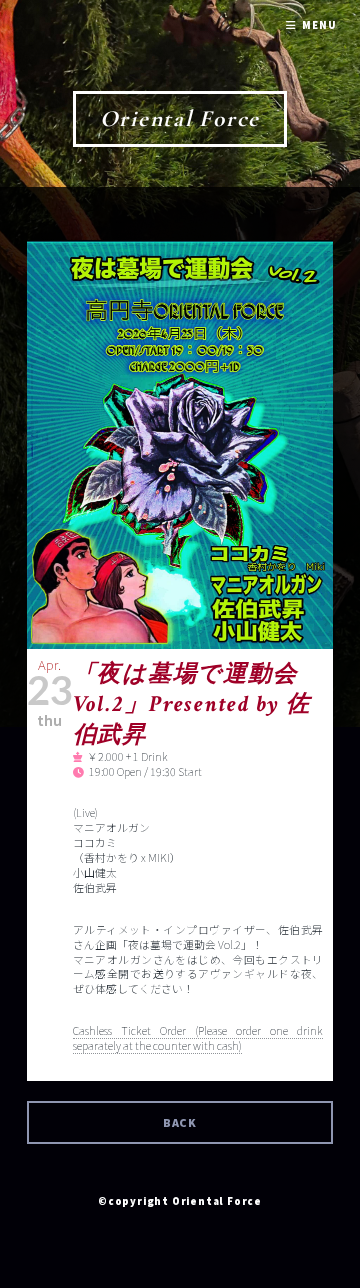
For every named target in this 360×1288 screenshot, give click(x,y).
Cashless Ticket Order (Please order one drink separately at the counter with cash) (198, 1038)
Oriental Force (180, 118)
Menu (319, 25)
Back (180, 1122)
